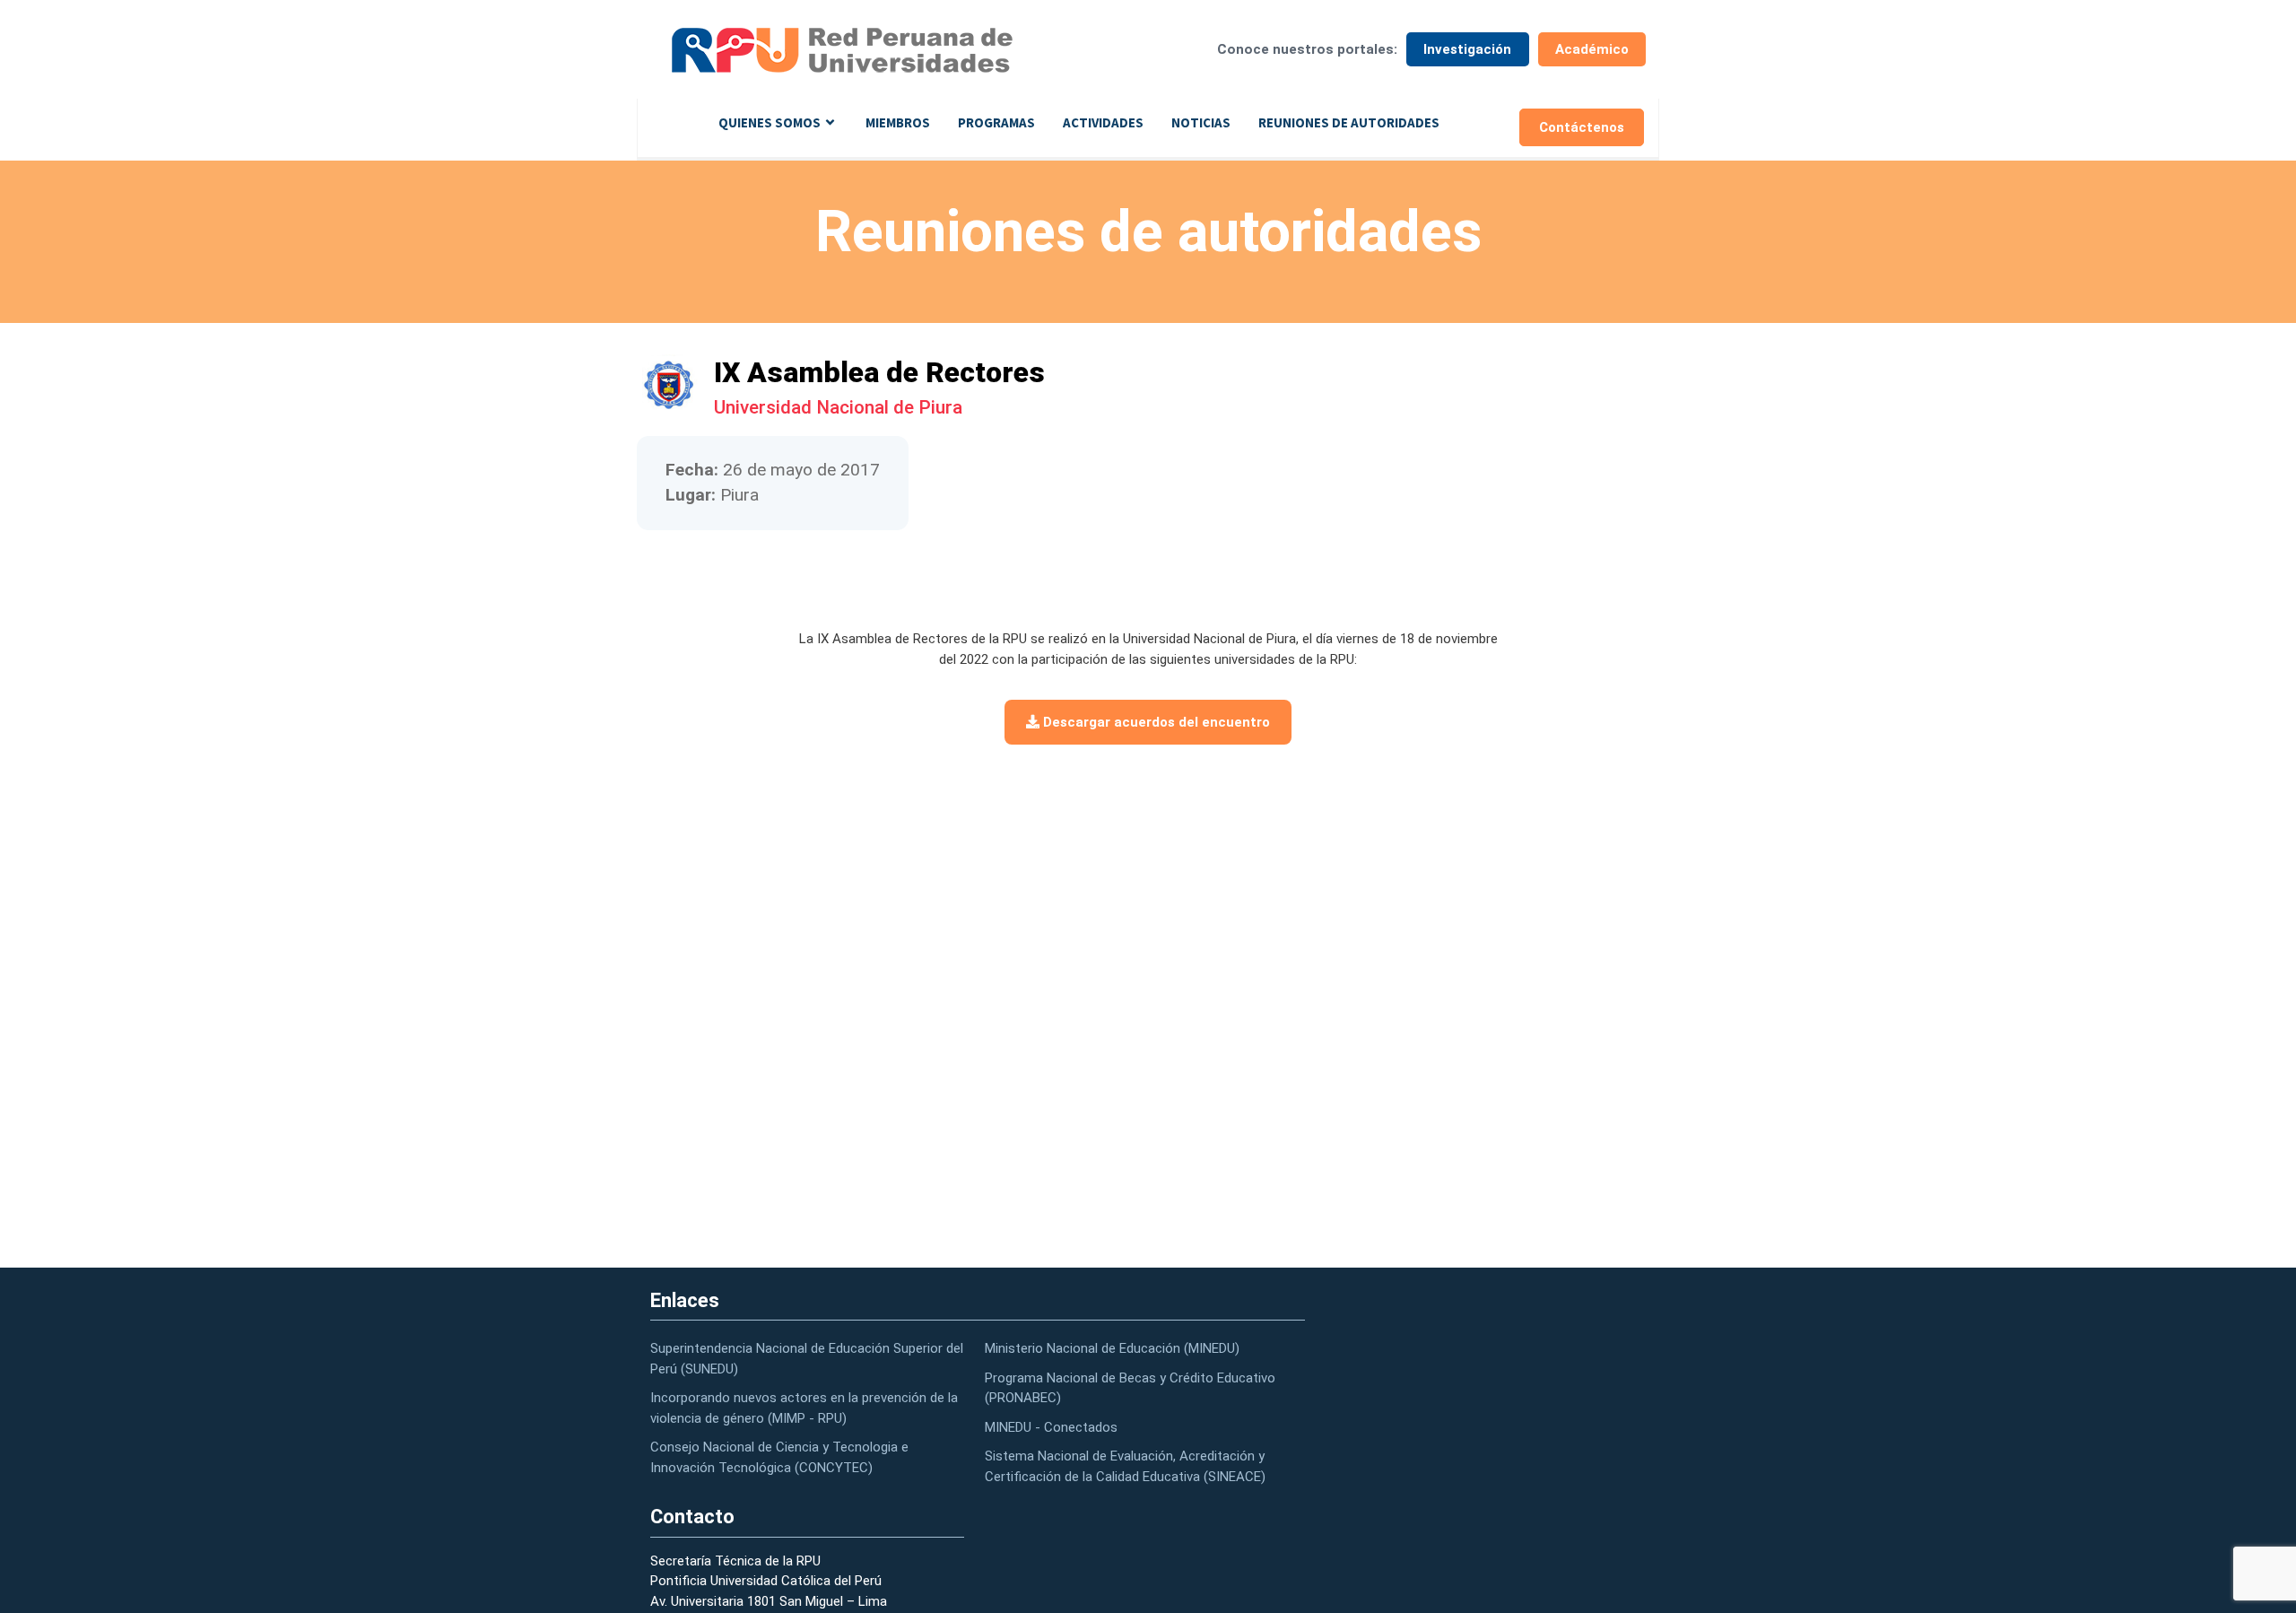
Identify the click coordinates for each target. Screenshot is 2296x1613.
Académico (1592, 49)
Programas (996, 122)
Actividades (1103, 122)
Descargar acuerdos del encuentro (1155, 722)
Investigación (1467, 49)
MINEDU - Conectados (1051, 1427)
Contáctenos (1582, 127)
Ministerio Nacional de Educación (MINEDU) (1112, 1348)
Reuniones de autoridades (1349, 122)
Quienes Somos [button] (770, 122)
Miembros (898, 122)
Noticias (1201, 122)
